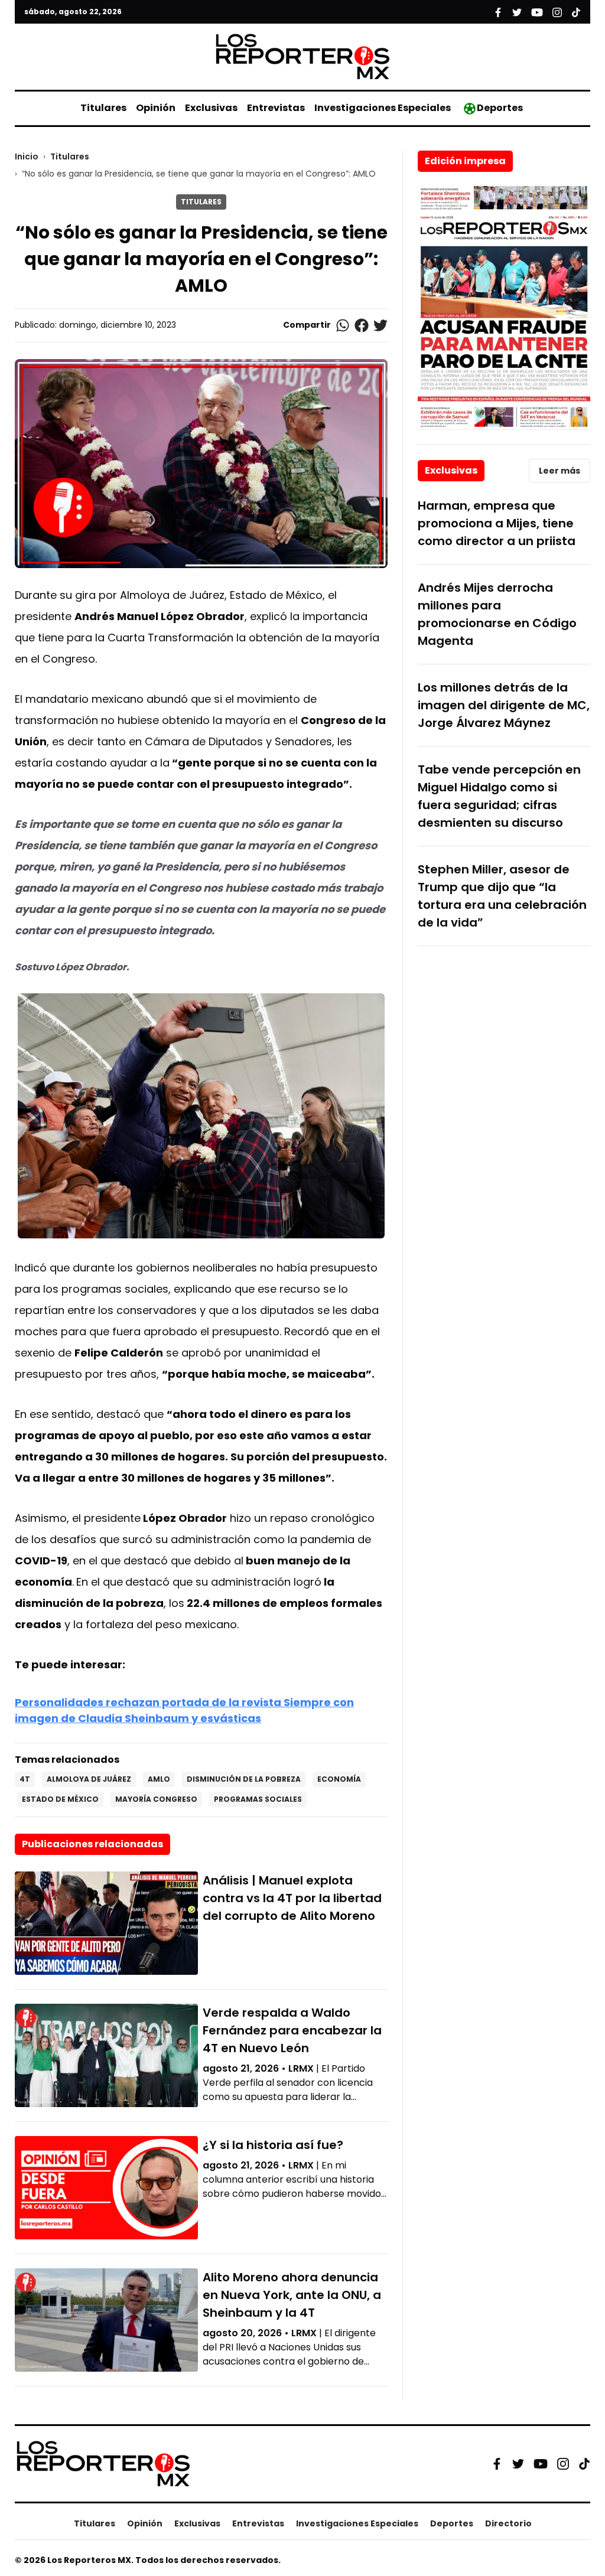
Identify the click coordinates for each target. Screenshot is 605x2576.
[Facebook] (497, 2464)
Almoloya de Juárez (89, 1779)
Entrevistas (276, 108)
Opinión (156, 108)
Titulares (103, 108)
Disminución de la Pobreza (244, 1779)
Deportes (500, 108)
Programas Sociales (258, 1799)
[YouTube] (541, 2463)
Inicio (27, 156)
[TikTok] (584, 2464)
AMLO (159, 1779)
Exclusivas (211, 108)
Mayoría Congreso (156, 1799)
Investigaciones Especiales (383, 108)
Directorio (508, 2523)
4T (25, 1779)
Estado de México (60, 1799)
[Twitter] (518, 2464)
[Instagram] (563, 2464)
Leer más (560, 471)
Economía (339, 1779)
